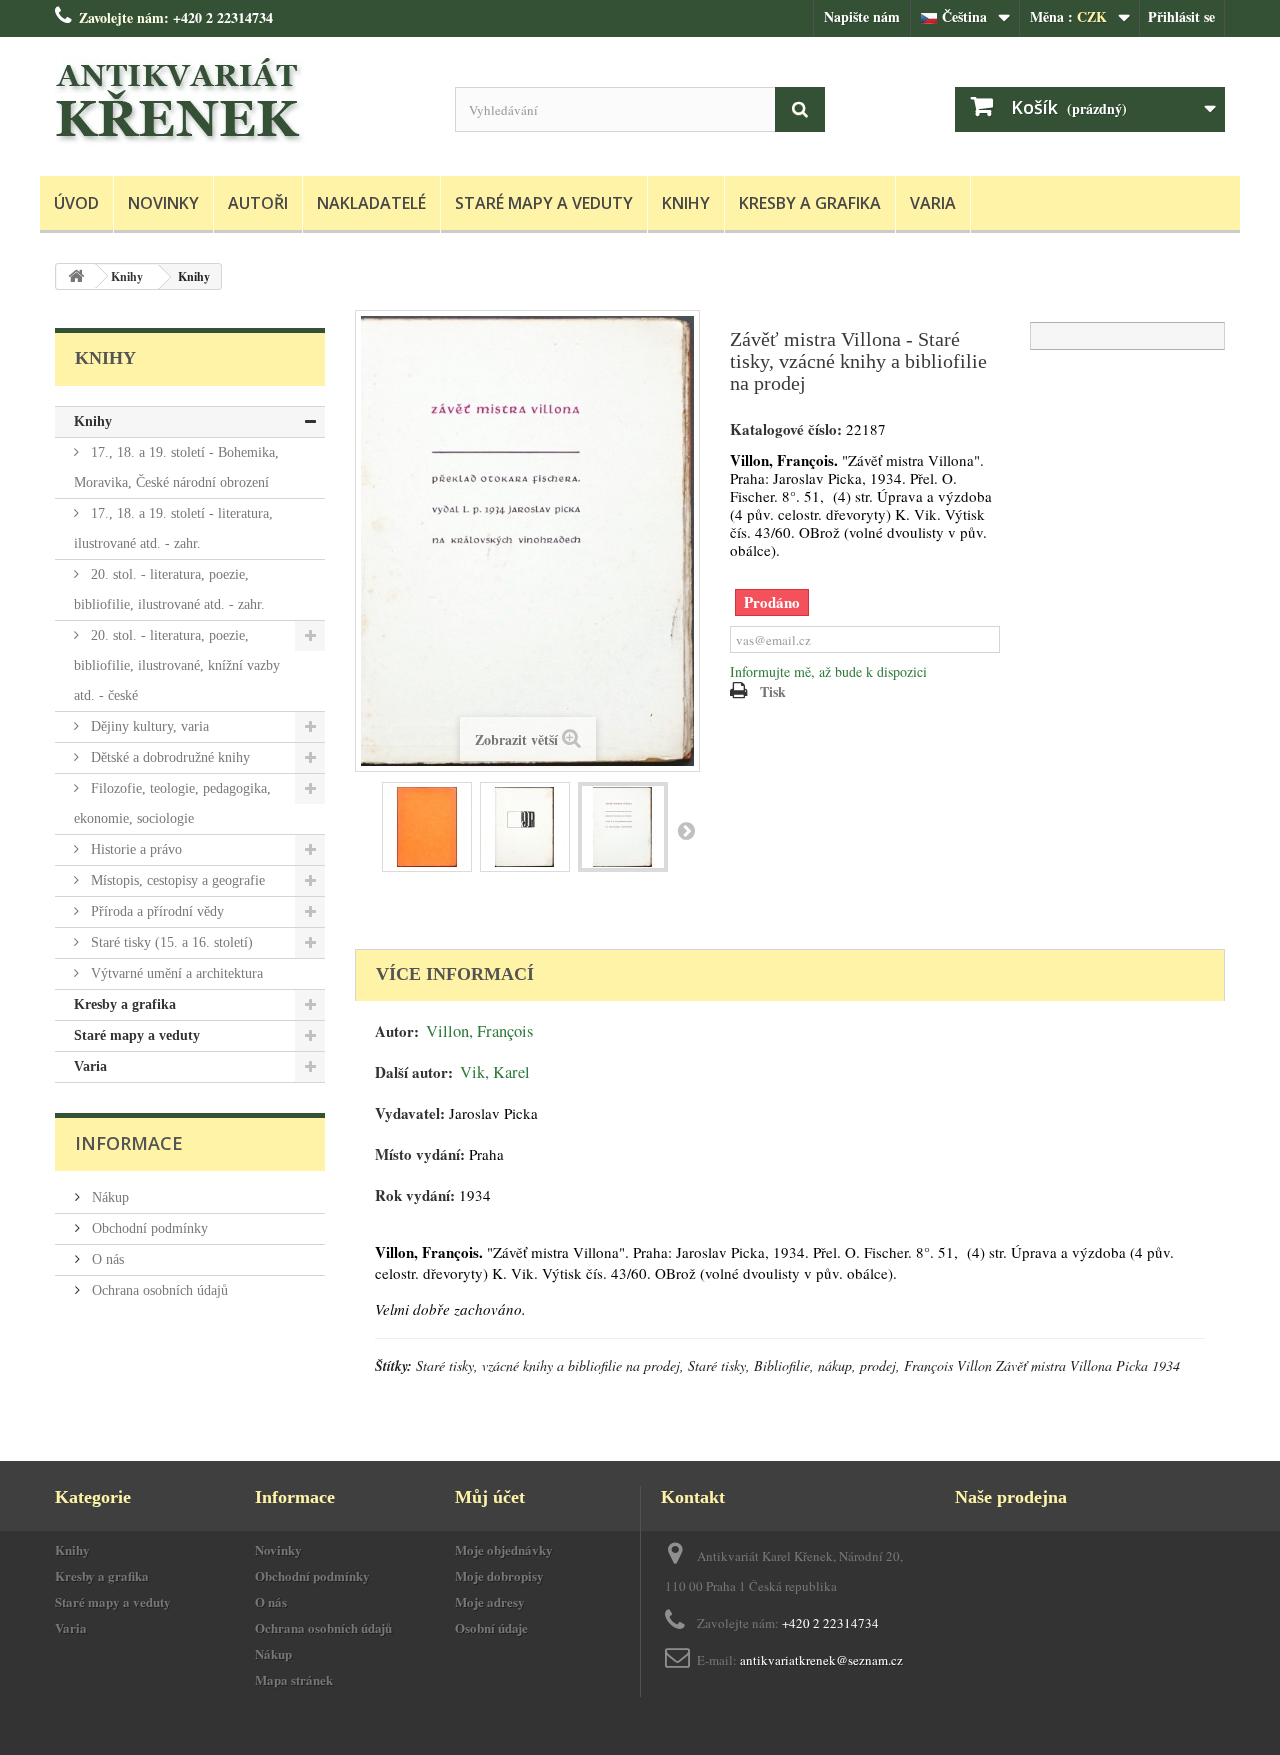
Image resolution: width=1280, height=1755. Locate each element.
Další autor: (414, 1072)
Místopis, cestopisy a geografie (176, 880)
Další (686, 830)
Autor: (397, 1031)
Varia (933, 203)
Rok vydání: (415, 1195)
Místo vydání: (420, 1154)
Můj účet (490, 1497)
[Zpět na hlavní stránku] (76, 276)
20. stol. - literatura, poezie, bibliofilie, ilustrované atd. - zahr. (169, 589)
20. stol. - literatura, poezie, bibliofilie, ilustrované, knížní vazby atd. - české (177, 665)
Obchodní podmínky (148, 1228)
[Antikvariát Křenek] (240, 101)
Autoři (258, 203)
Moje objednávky (504, 1549)
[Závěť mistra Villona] (427, 827)
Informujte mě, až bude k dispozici (828, 671)
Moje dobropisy (499, 1575)
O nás (106, 1259)
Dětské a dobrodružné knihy (168, 757)
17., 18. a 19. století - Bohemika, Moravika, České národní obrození (176, 467)
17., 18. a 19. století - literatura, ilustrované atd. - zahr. (173, 528)
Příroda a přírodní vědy (155, 911)
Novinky (163, 203)
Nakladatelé (371, 203)
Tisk (773, 691)
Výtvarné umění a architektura (175, 973)
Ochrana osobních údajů (158, 1290)
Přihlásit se (1181, 16)
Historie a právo (134, 849)
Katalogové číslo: (786, 429)
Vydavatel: (410, 1113)
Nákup (108, 1197)
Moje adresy (490, 1601)
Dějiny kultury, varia (148, 726)
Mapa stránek (294, 1679)
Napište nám (862, 16)
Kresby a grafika (810, 203)
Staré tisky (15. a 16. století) (170, 942)
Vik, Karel (495, 1072)
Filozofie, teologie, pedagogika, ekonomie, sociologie (172, 803)
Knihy (686, 203)
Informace (129, 1143)
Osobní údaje (491, 1627)
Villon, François (479, 1031)
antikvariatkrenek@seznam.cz (821, 1660)
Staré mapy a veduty (544, 203)
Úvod (76, 203)
